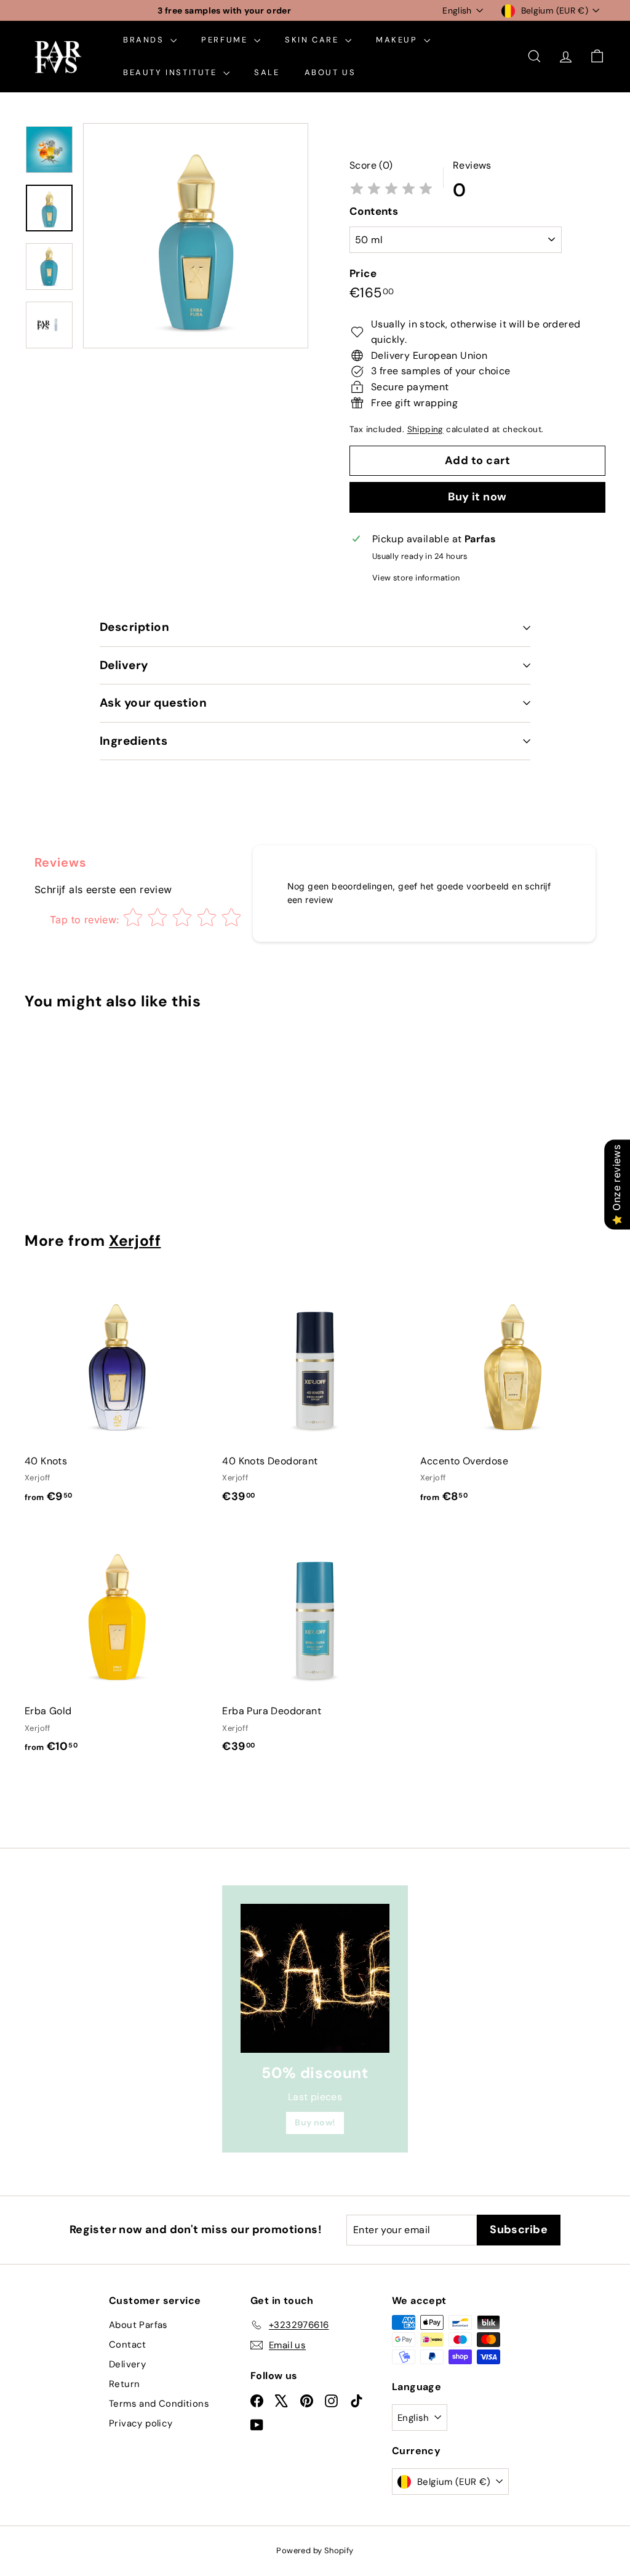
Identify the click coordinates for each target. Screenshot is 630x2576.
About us (330, 72)
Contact (128, 2345)
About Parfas (138, 2325)
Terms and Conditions (159, 2404)
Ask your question (153, 703)
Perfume (226, 40)
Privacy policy (141, 2423)
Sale (267, 72)
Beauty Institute (172, 72)
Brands (145, 40)
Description (134, 627)
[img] (391, 190)
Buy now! (315, 2122)
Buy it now (477, 497)
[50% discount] (315, 1978)
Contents (374, 211)
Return (124, 2384)
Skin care (313, 40)
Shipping (425, 429)
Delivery (124, 665)
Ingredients (134, 741)
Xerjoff (135, 1241)
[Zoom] (196, 236)
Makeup (398, 40)
